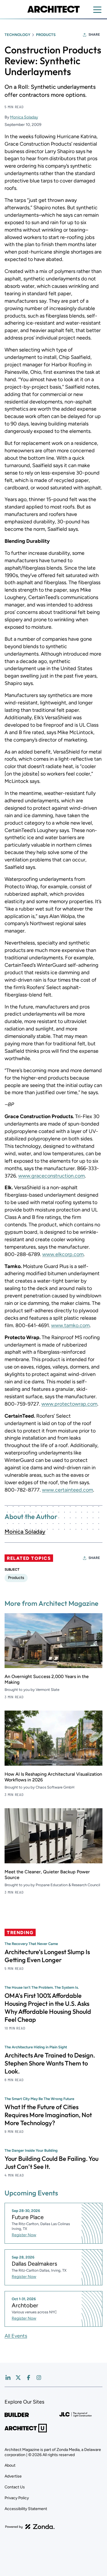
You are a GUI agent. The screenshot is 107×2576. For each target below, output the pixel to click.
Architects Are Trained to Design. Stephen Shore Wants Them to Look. (50, 2063)
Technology (17, 35)
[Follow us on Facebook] (29, 2378)
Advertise (13, 2476)
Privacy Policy (17, 2498)
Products (46, 35)
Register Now (24, 2235)
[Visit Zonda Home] (30, 2527)
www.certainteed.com (67, 1490)
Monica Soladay (24, 117)
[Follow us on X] (18, 2378)
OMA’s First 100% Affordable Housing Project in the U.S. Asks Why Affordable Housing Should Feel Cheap (48, 2008)
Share (94, 35)
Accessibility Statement (26, 2509)
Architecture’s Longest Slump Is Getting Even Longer (47, 1956)
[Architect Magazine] (53, 9)
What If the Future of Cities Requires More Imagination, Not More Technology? (48, 2115)
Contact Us (15, 2487)
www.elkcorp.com (63, 1254)
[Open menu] (97, 10)
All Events (16, 2336)
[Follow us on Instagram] (39, 2378)
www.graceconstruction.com (52, 1176)
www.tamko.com (70, 1325)
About (10, 2465)
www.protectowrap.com (69, 1404)
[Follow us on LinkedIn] (8, 2378)
